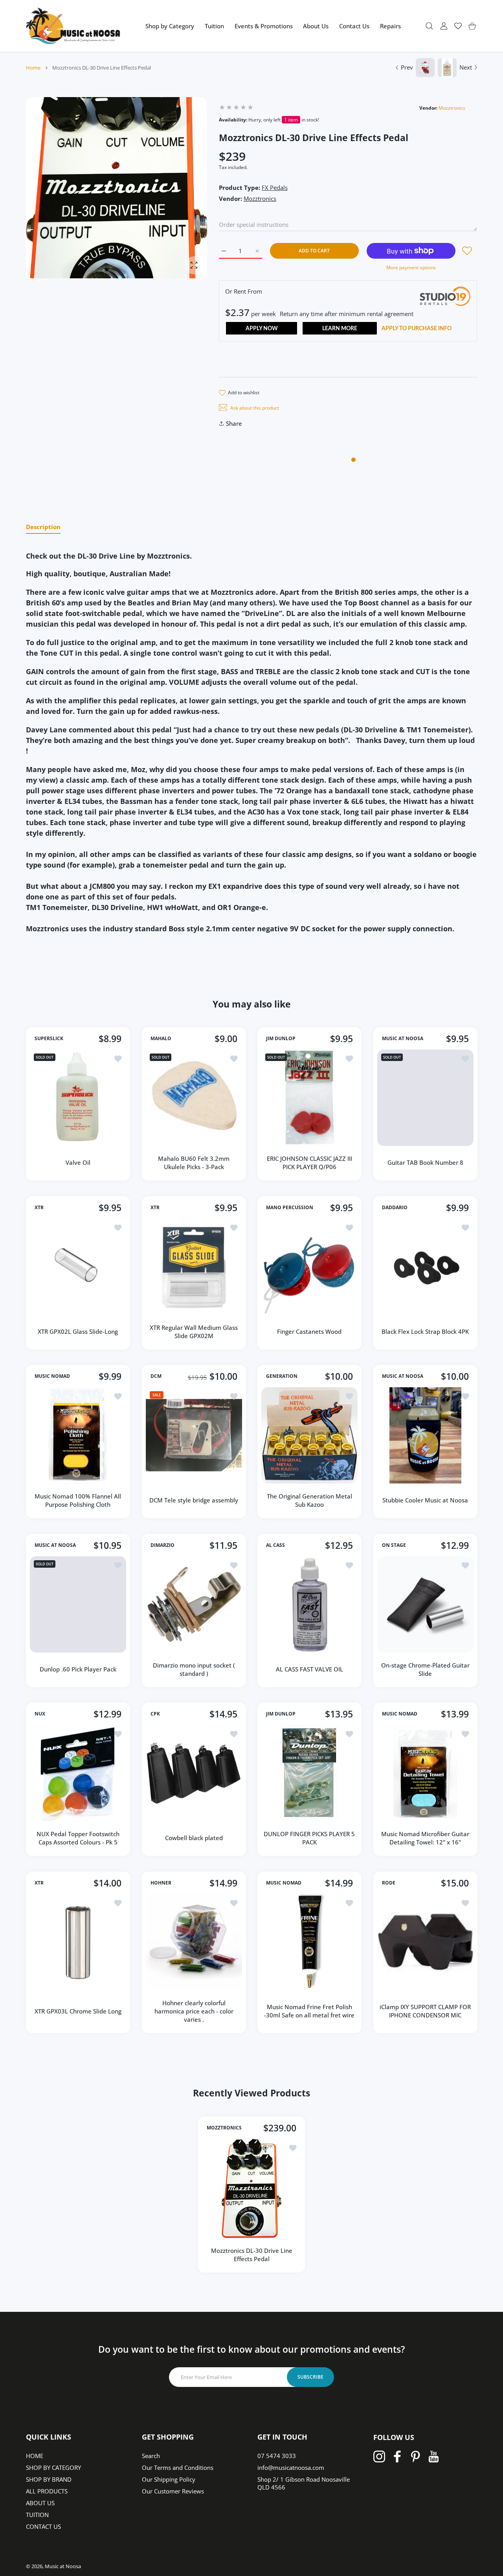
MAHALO (161, 1039)
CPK (155, 1714)
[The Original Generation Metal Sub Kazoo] (309, 1435)
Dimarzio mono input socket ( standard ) (194, 1669)
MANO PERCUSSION (290, 1208)
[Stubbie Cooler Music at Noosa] (425, 1435)
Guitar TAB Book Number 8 (425, 1162)
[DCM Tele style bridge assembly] (194, 1435)
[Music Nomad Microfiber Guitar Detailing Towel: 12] (425, 1773)
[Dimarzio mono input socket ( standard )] (194, 1604)
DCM (156, 1376)
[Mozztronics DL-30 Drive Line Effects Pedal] (251, 2188)
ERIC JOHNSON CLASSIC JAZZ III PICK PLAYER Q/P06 (309, 1163)
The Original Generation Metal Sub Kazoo (309, 1500)
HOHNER (161, 1883)
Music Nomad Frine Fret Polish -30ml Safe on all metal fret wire (309, 2011)
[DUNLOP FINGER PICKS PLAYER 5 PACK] (309, 1773)
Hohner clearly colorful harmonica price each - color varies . (194, 2011)
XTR (39, 1208)
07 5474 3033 (277, 2456)
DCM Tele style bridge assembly (194, 1500)
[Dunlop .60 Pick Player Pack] (78, 1604)
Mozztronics (452, 108)
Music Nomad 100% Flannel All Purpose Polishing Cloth (78, 1500)
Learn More (340, 329)
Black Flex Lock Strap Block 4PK (425, 1331)
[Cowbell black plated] (194, 1773)
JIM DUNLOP (281, 1039)
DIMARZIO (162, 1545)
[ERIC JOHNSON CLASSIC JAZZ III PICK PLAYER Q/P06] (309, 1098)
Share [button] (234, 423)
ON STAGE (394, 1545)
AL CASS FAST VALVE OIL (309, 1669)
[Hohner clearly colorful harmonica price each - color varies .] (194, 1942)
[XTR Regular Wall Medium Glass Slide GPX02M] (194, 1267)
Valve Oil (78, 1162)
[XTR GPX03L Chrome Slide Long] (78, 1942)
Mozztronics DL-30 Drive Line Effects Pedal (252, 2255)
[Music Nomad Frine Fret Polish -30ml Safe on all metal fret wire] (309, 1942)
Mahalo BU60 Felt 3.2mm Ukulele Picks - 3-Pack (194, 1163)
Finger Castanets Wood (309, 1331)
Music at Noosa (63, 2566)
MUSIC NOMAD (52, 1376)
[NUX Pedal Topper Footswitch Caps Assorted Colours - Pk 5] (78, 1773)
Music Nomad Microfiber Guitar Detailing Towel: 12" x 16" (425, 1838)
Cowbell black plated (194, 1838)
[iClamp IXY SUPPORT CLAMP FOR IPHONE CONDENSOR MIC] (425, 1942)
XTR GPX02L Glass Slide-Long (78, 1331)
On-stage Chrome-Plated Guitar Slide (425, 1669)
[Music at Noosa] (73, 26)
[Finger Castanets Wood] (309, 1267)
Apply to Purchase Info (417, 329)
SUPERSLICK (49, 1039)
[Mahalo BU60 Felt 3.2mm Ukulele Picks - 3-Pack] (194, 1098)
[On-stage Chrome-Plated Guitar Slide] (425, 1604)
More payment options (411, 268)
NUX (40, 1714)
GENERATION (282, 1376)
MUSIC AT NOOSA (403, 1039)
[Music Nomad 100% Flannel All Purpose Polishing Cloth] (78, 1435)
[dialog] (429, 26)
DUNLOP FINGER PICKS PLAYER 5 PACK (309, 1838)
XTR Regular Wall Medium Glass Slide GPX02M (194, 1331)
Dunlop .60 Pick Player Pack (78, 1669)
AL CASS (275, 1545)
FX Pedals (275, 188)
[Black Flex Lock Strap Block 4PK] (425, 1267)
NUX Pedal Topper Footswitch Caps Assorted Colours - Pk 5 (78, 1838)
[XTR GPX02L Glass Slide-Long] (78, 1267)
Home (33, 68)
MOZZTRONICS (224, 2128)
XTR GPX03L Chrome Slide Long (78, 2011)
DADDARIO (395, 1208)
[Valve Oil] (78, 1098)
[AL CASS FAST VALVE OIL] (309, 1604)
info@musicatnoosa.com (291, 2468)
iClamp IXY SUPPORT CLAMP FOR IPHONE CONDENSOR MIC (425, 2011)
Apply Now (262, 329)
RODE (389, 1883)
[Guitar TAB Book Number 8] (425, 1098)
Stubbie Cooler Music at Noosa (425, 1500)
